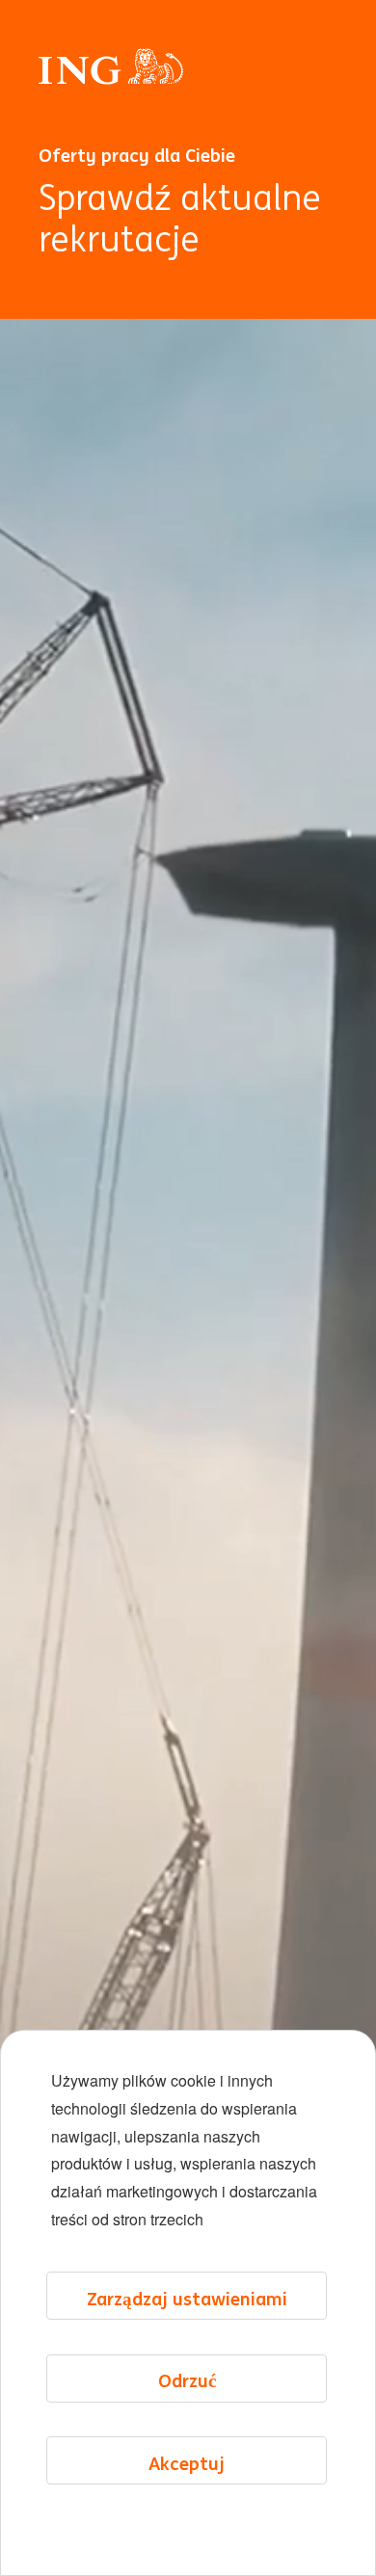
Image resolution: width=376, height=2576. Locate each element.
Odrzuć (187, 2380)
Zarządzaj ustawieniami (187, 2299)
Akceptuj (187, 2463)
